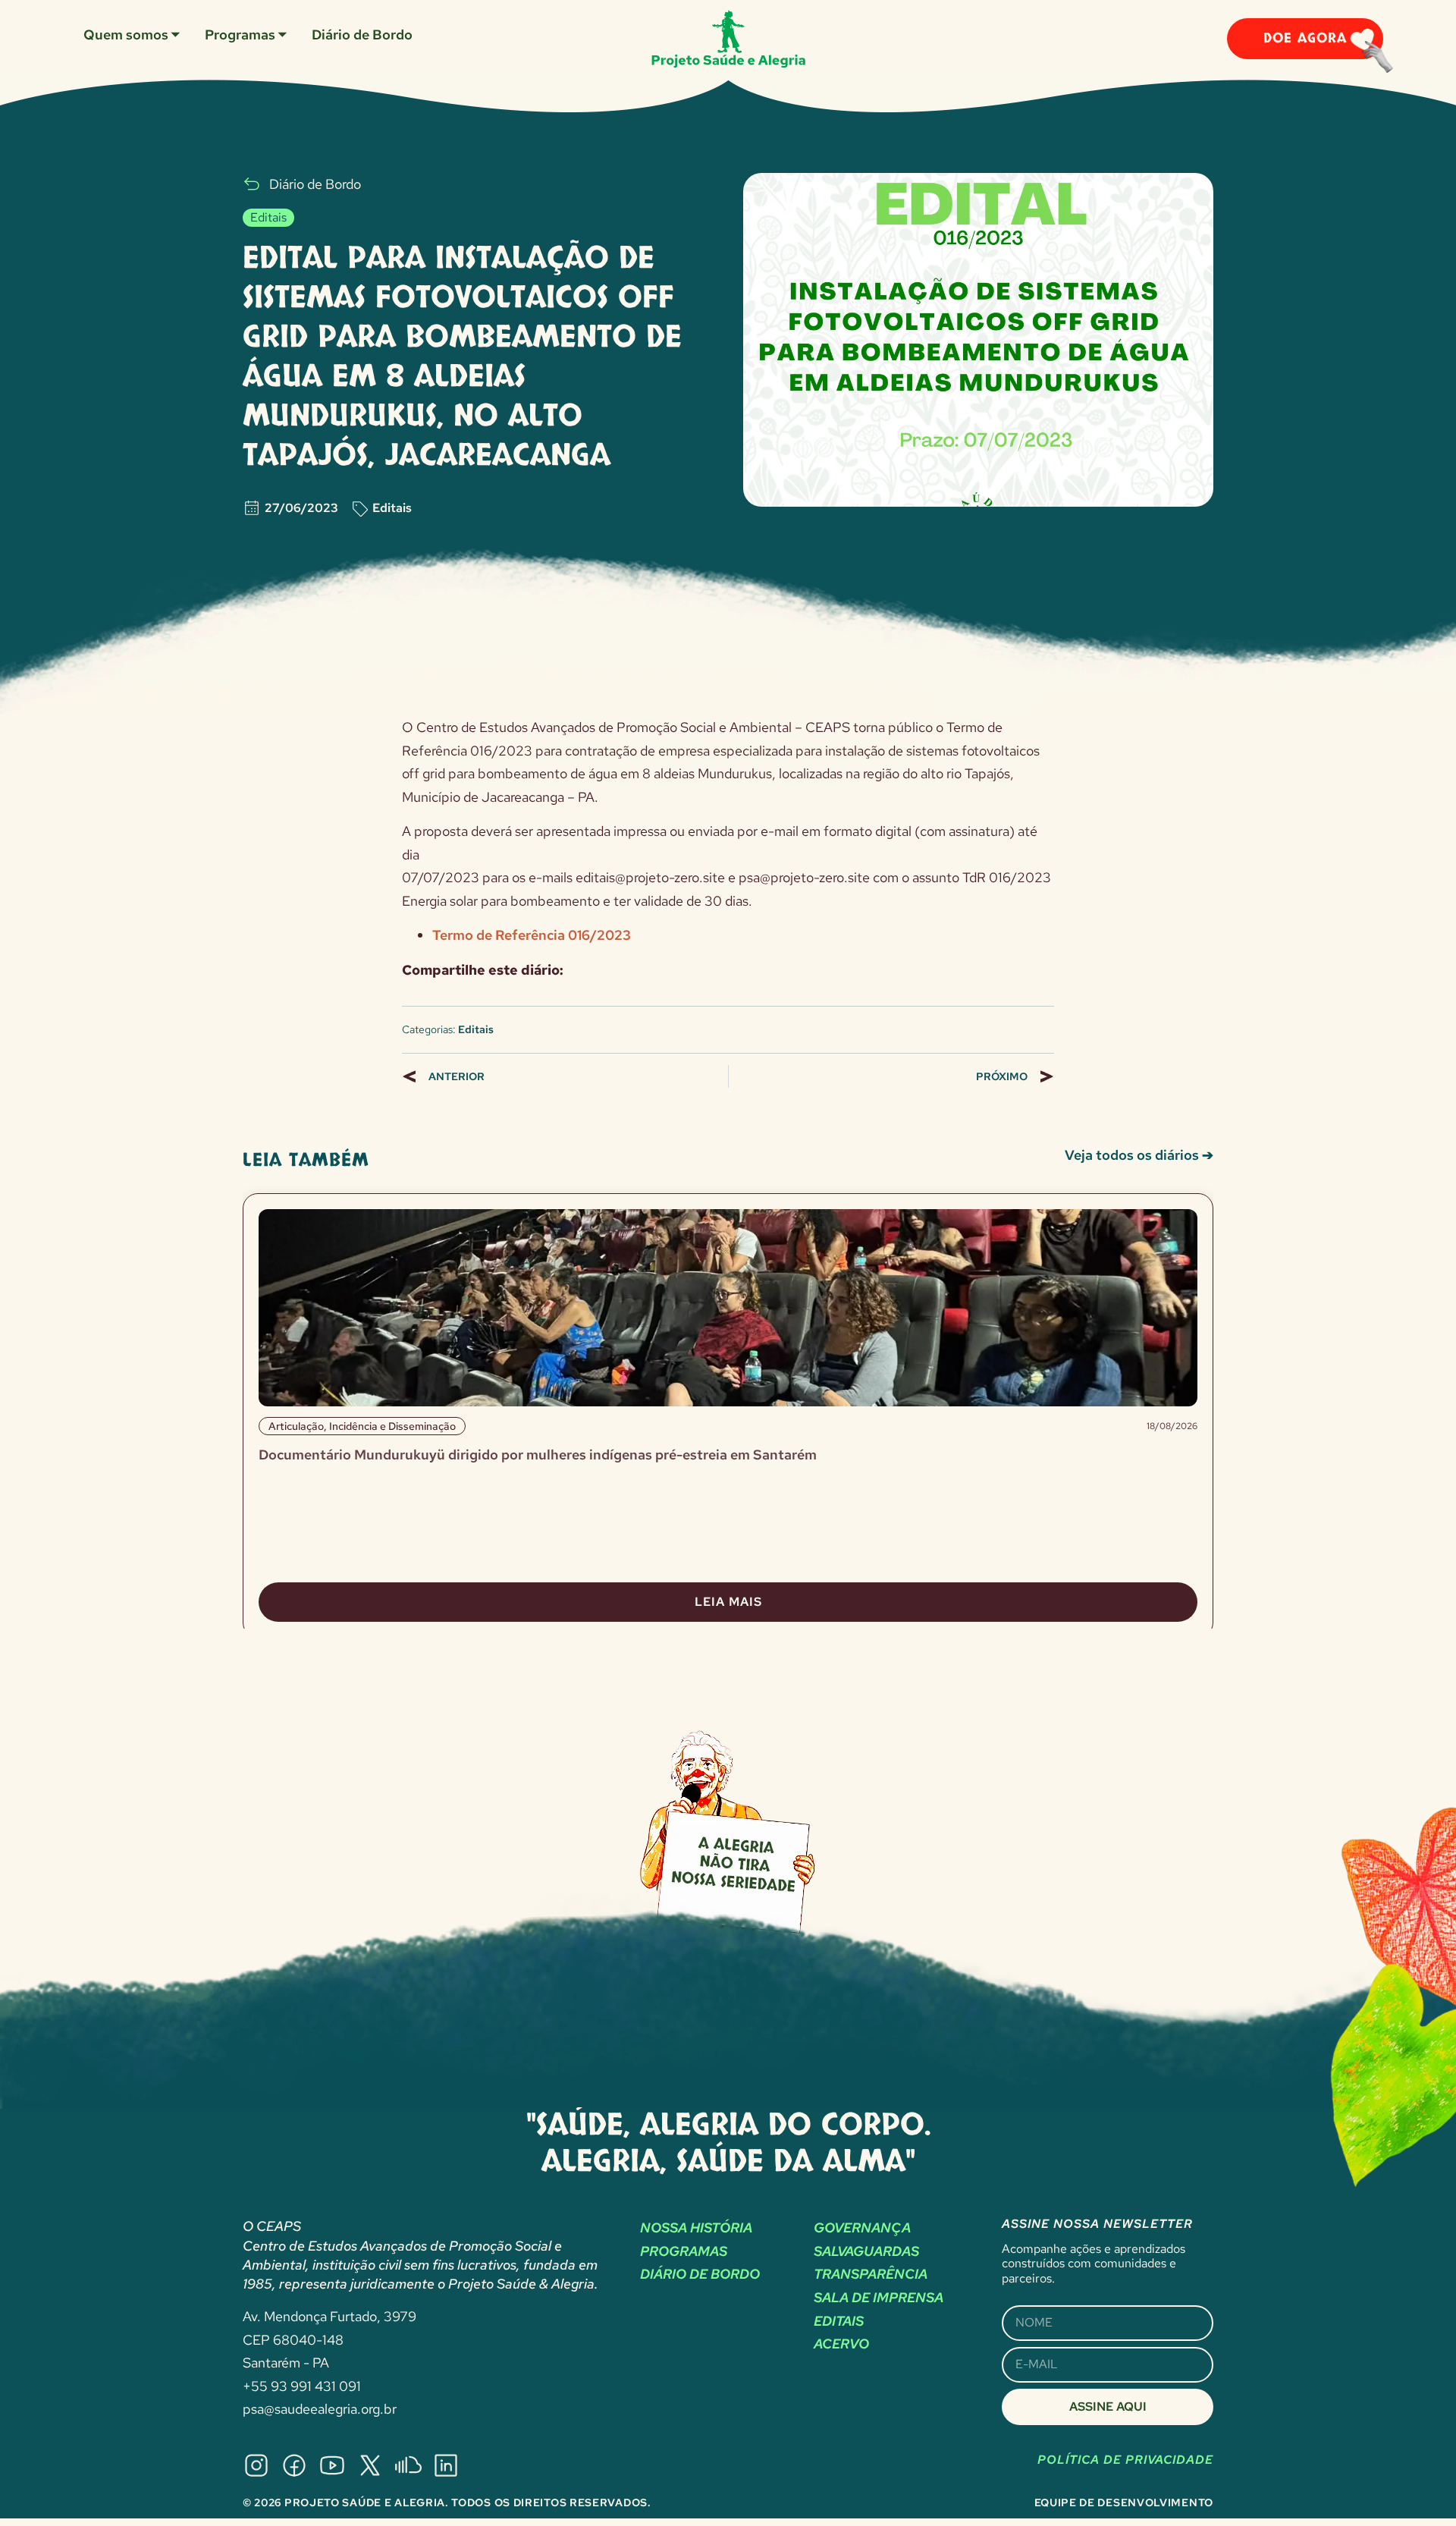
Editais (392, 508)
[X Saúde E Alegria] (370, 2465)
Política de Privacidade (1125, 2460)
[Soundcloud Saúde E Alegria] (408, 2465)
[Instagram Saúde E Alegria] (256, 2465)
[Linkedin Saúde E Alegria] (446, 2465)
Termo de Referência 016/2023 (532, 935)
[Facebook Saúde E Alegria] (294, 2465)
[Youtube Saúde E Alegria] (332, 2465)
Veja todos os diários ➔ (1139, 1155)
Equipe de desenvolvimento (1124, 2502)
